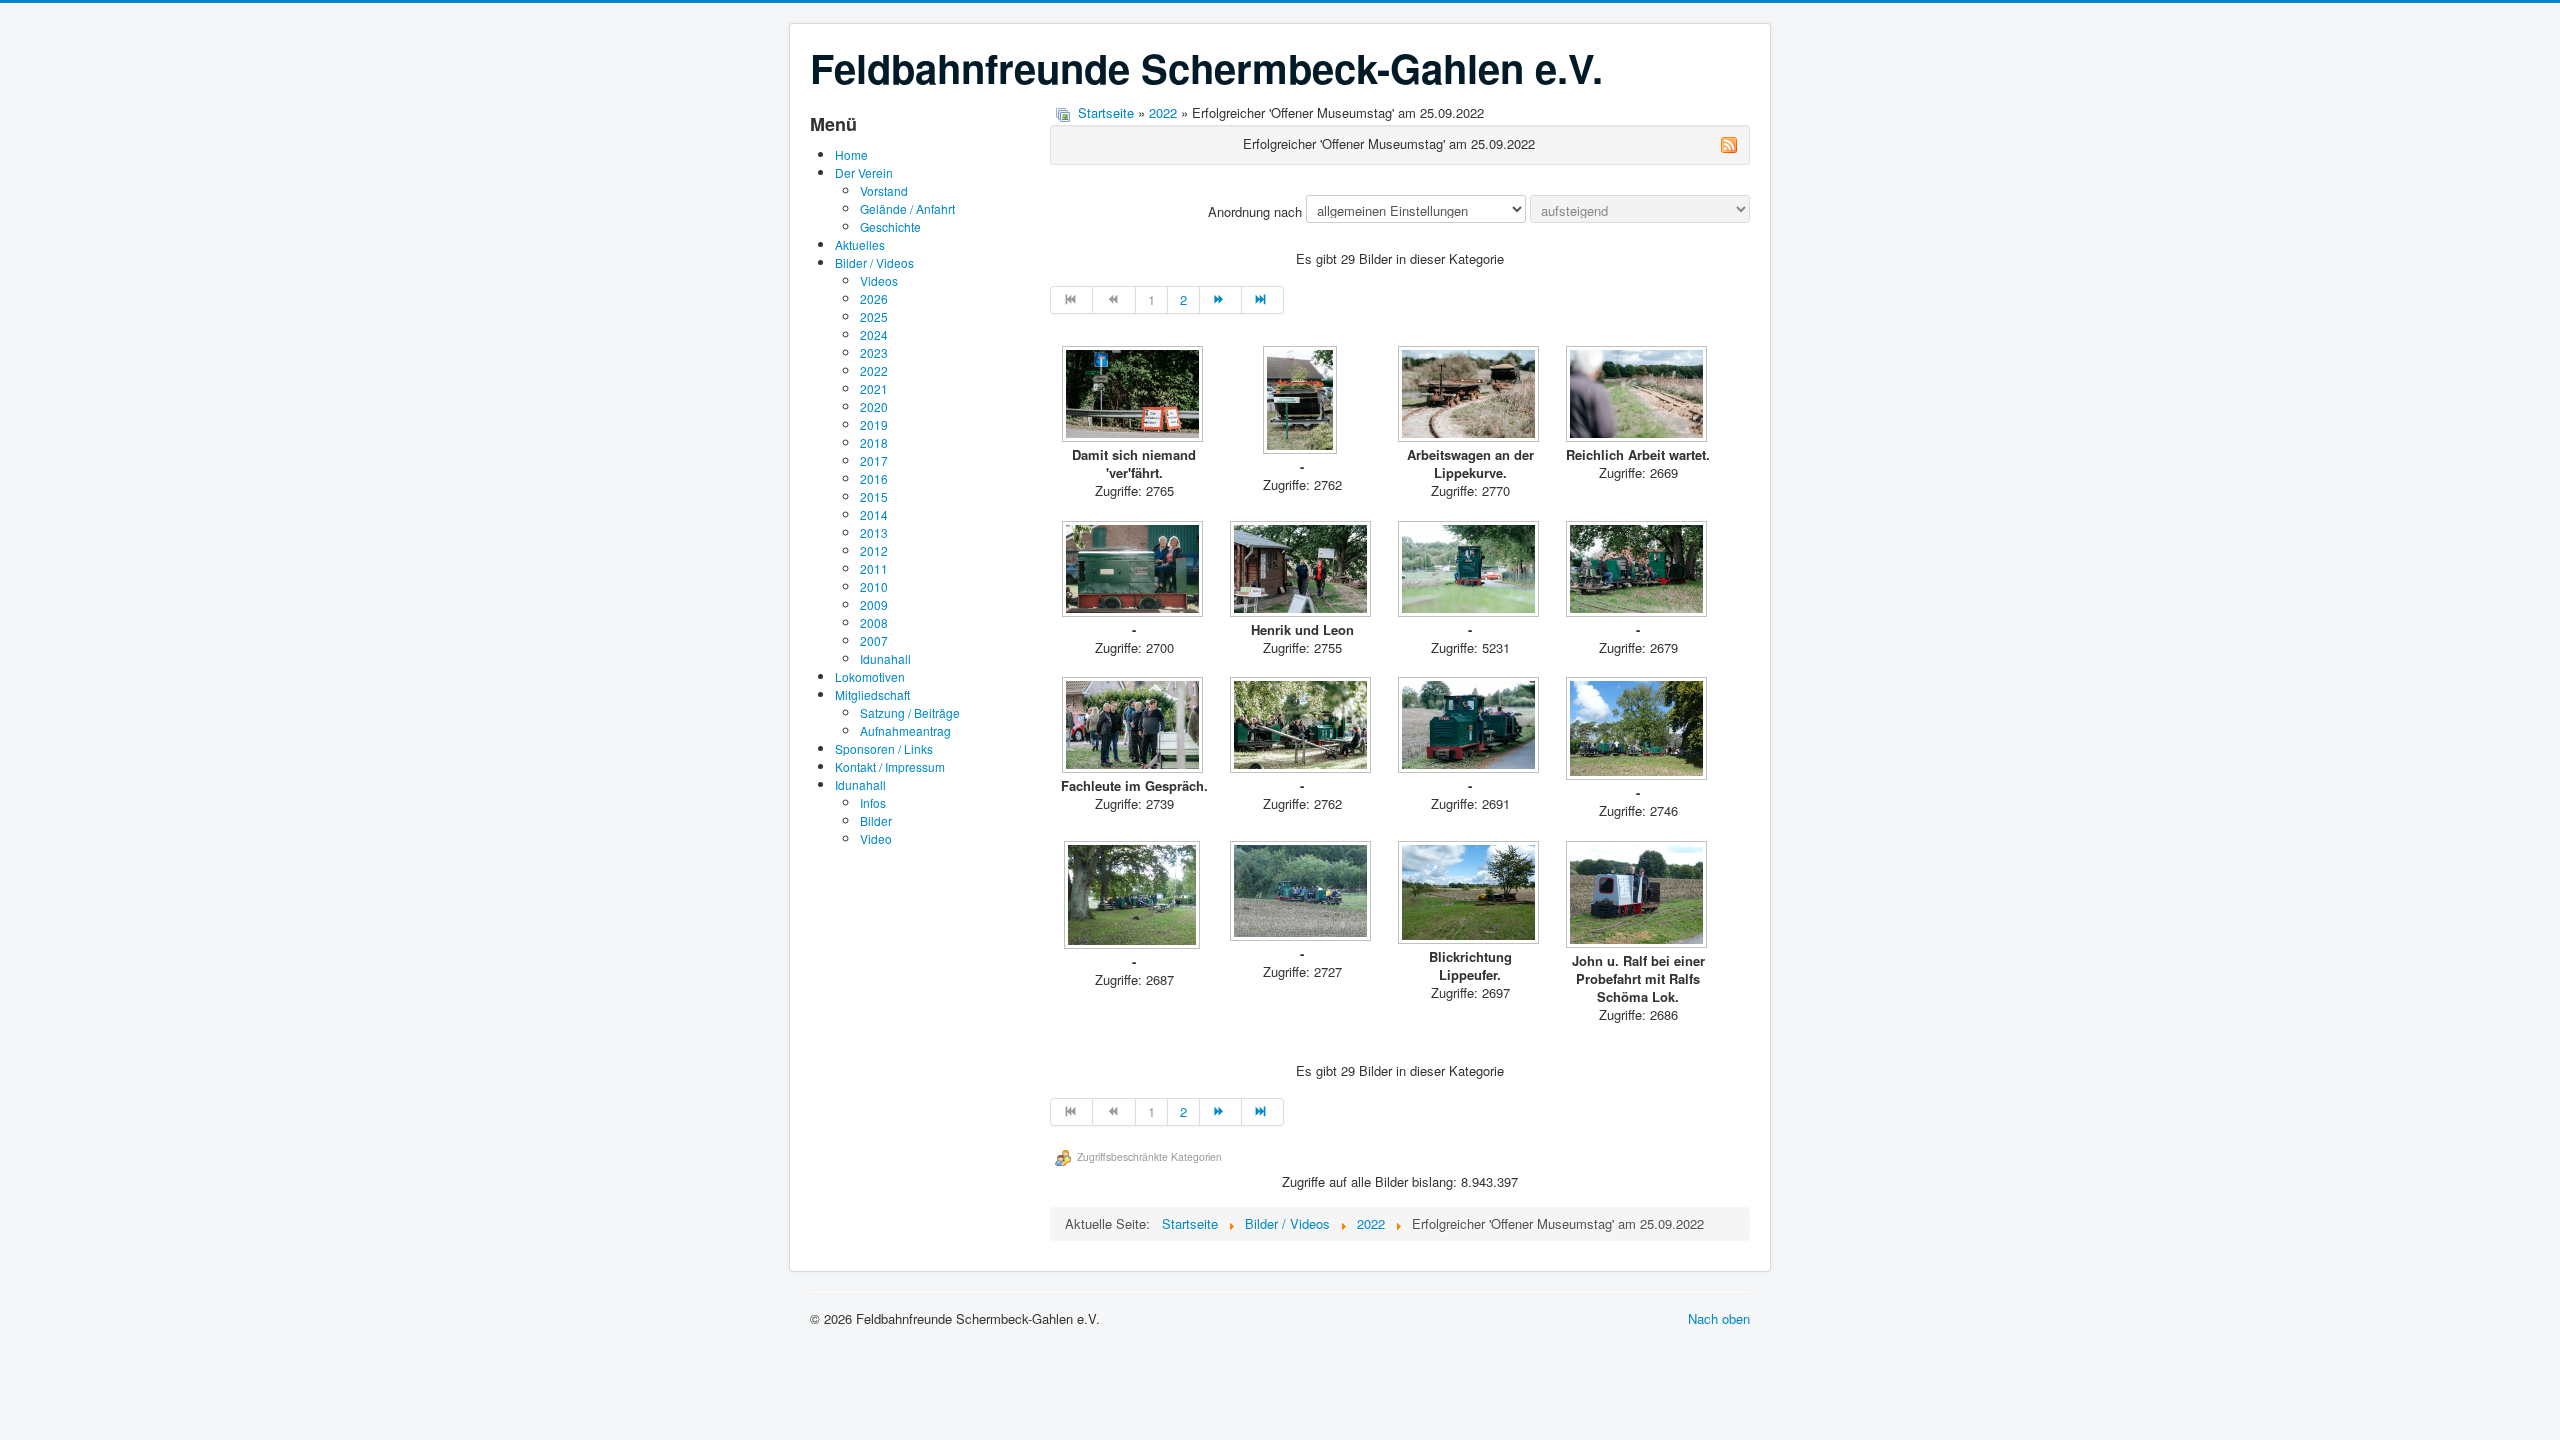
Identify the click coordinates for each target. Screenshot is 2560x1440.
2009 (874, 604)
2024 (874, 334)
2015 (874, 496)
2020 (874, 406)
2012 (874, 550)
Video (876, 838)
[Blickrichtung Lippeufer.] (1470, 894)
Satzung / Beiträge (910, 712)
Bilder (876, 820)
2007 (874, 640)
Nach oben (1719, 1318)
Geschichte (890, 226)
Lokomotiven (870, 676)
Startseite (1106, 112)
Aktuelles (860, 244)
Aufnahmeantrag (905, 730)
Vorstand (884, 190)
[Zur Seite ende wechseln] (1263, 300)
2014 (874, 514)
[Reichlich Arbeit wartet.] (1638, 396)
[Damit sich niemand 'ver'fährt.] (1134, 396)
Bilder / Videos (874, 262)
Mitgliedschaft (872, 694)
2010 (874, 586)
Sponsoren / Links (884, 748)
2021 (874, 388)
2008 (874, 622)
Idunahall (885, 658)
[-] (1302, 402)
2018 (874, 442)
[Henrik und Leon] (1302, 571)
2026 (874, 298)
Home (851, 154)
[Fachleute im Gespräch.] (1134, 727)
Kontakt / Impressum (890, 766)
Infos (873, 802)
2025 (874, 316)
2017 (874, 460)
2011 (874, 568)
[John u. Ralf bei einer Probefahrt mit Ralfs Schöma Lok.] (1638, 896)
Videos (879, 280)
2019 (874, 424)
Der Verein (864, 172)
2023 (874, 352)
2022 (874, 370)
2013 (874, 532)
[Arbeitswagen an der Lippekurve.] (1470, 396)
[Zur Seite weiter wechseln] (1221, 300)
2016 (874, 478)
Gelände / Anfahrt (907, 208)
